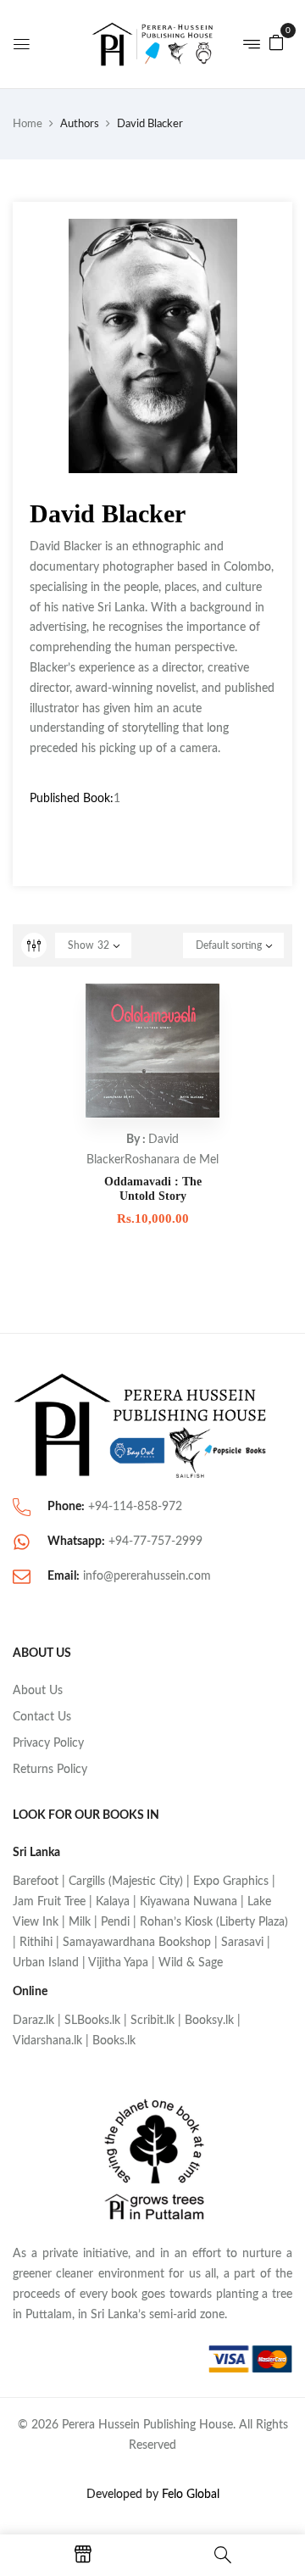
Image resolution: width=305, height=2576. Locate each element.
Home (28, 124)
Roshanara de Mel (172, 1160)
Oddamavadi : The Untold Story (153, 1189)
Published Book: (72, 799)
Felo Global (191, 2495)
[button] (276, 42)
